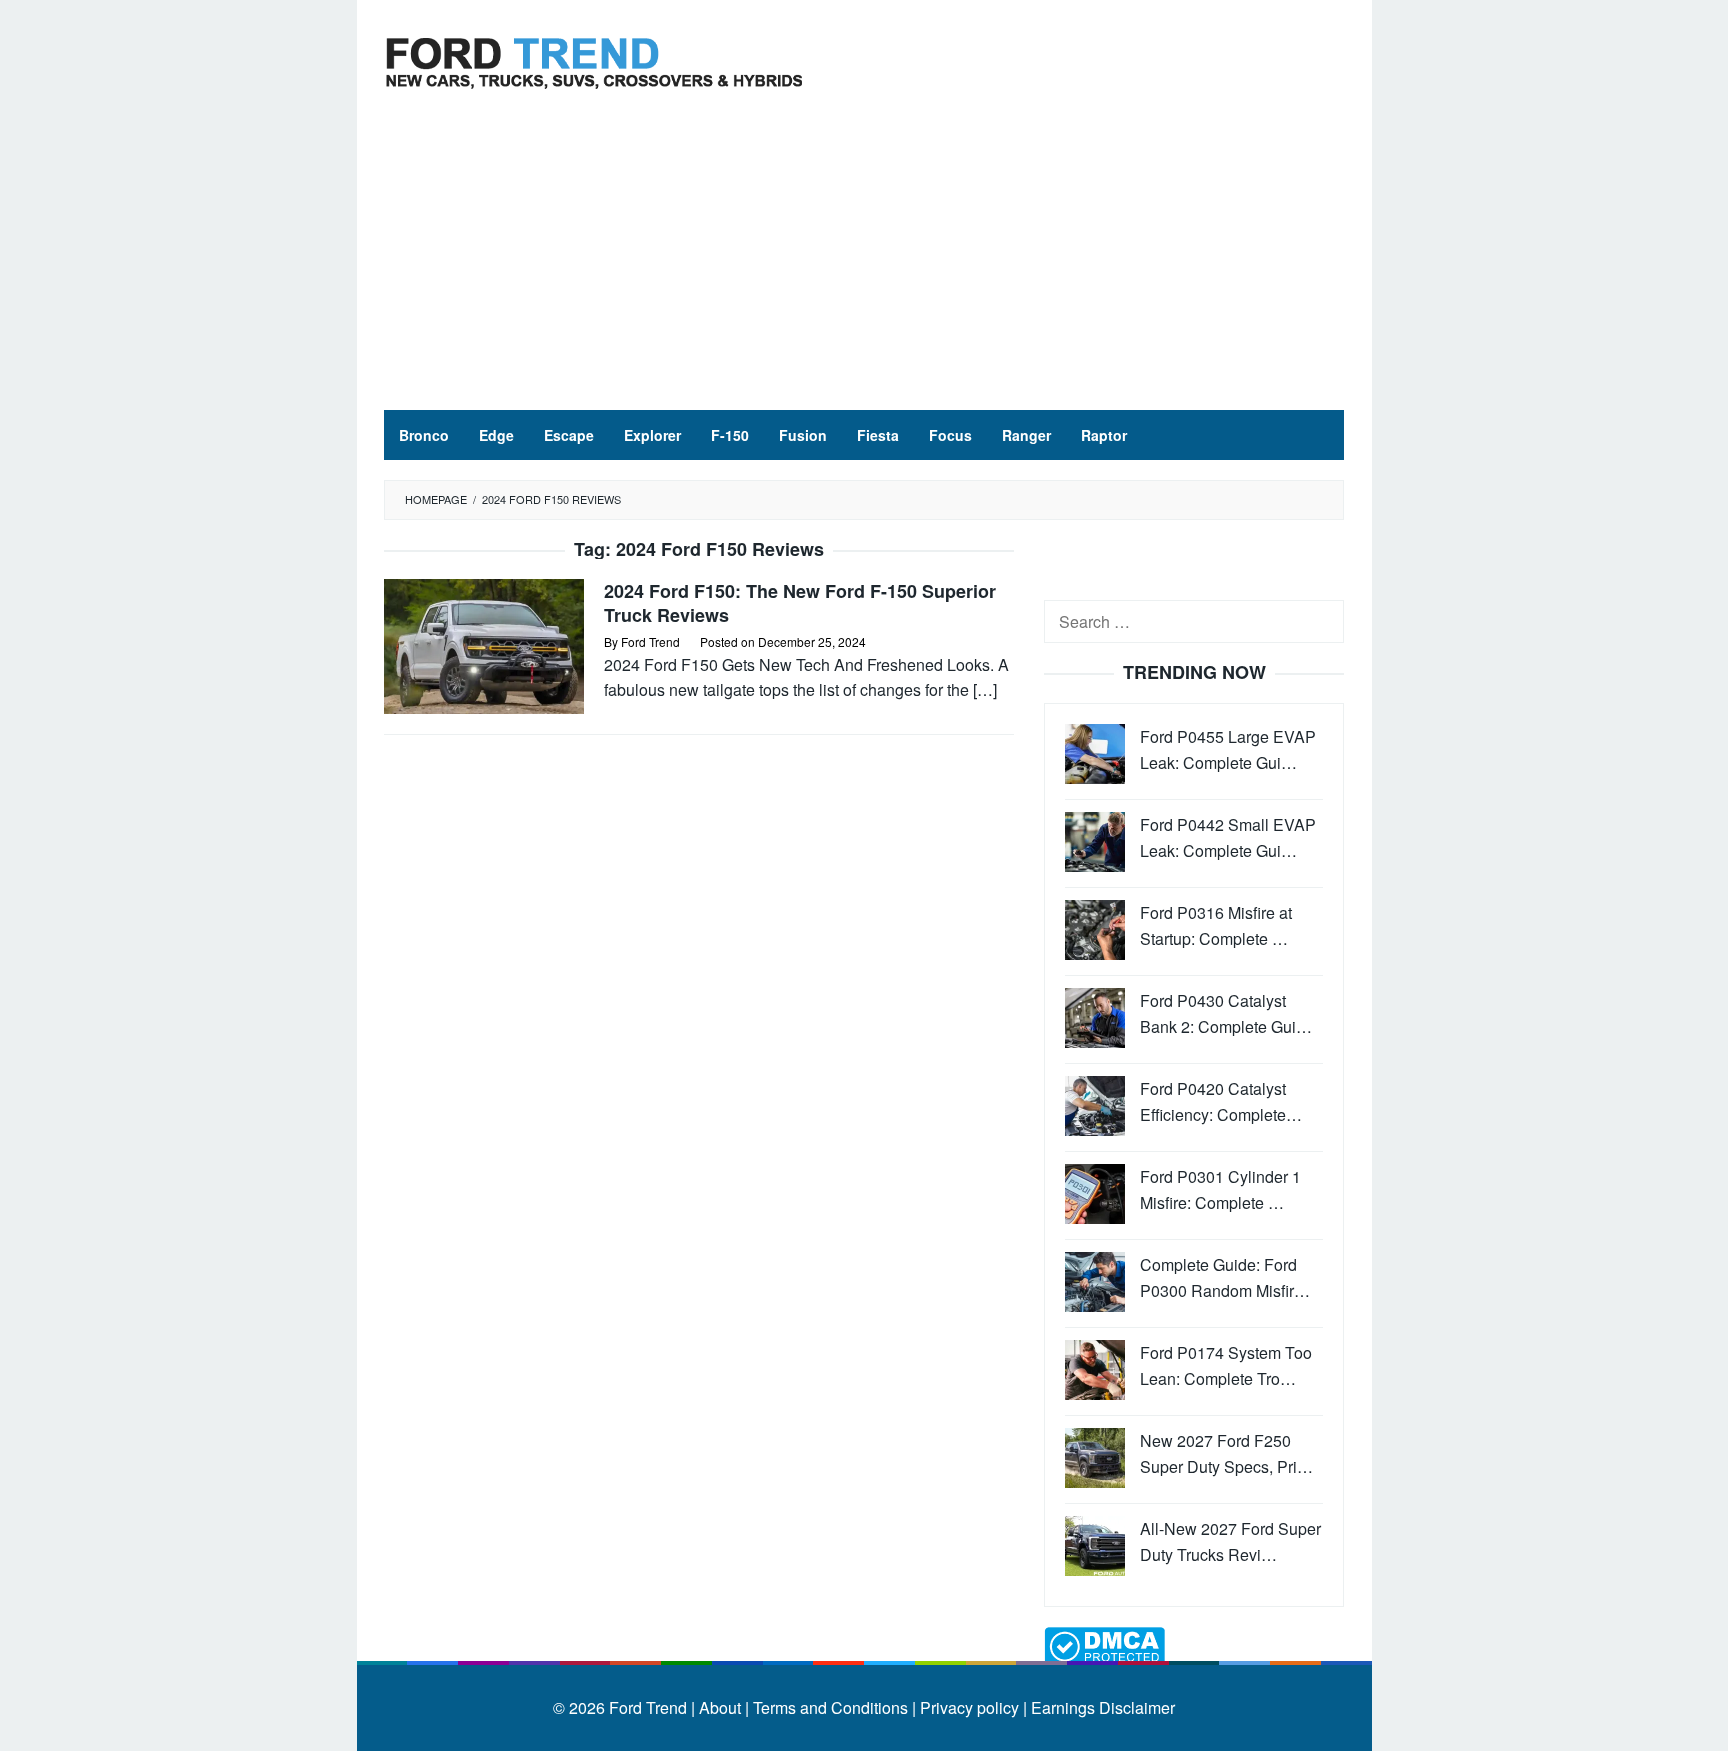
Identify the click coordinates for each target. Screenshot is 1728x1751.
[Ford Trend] (594, 60)
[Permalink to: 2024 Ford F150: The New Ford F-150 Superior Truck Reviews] (484, 644)
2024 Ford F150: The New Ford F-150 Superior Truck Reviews (800, 603)
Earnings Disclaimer (1101, 1707)
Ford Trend (648, 1707)
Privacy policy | (971, 1707)
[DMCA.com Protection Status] (1104, 1644)
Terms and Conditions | (832, 1707)
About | (724, 1707)
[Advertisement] (864, 260)
